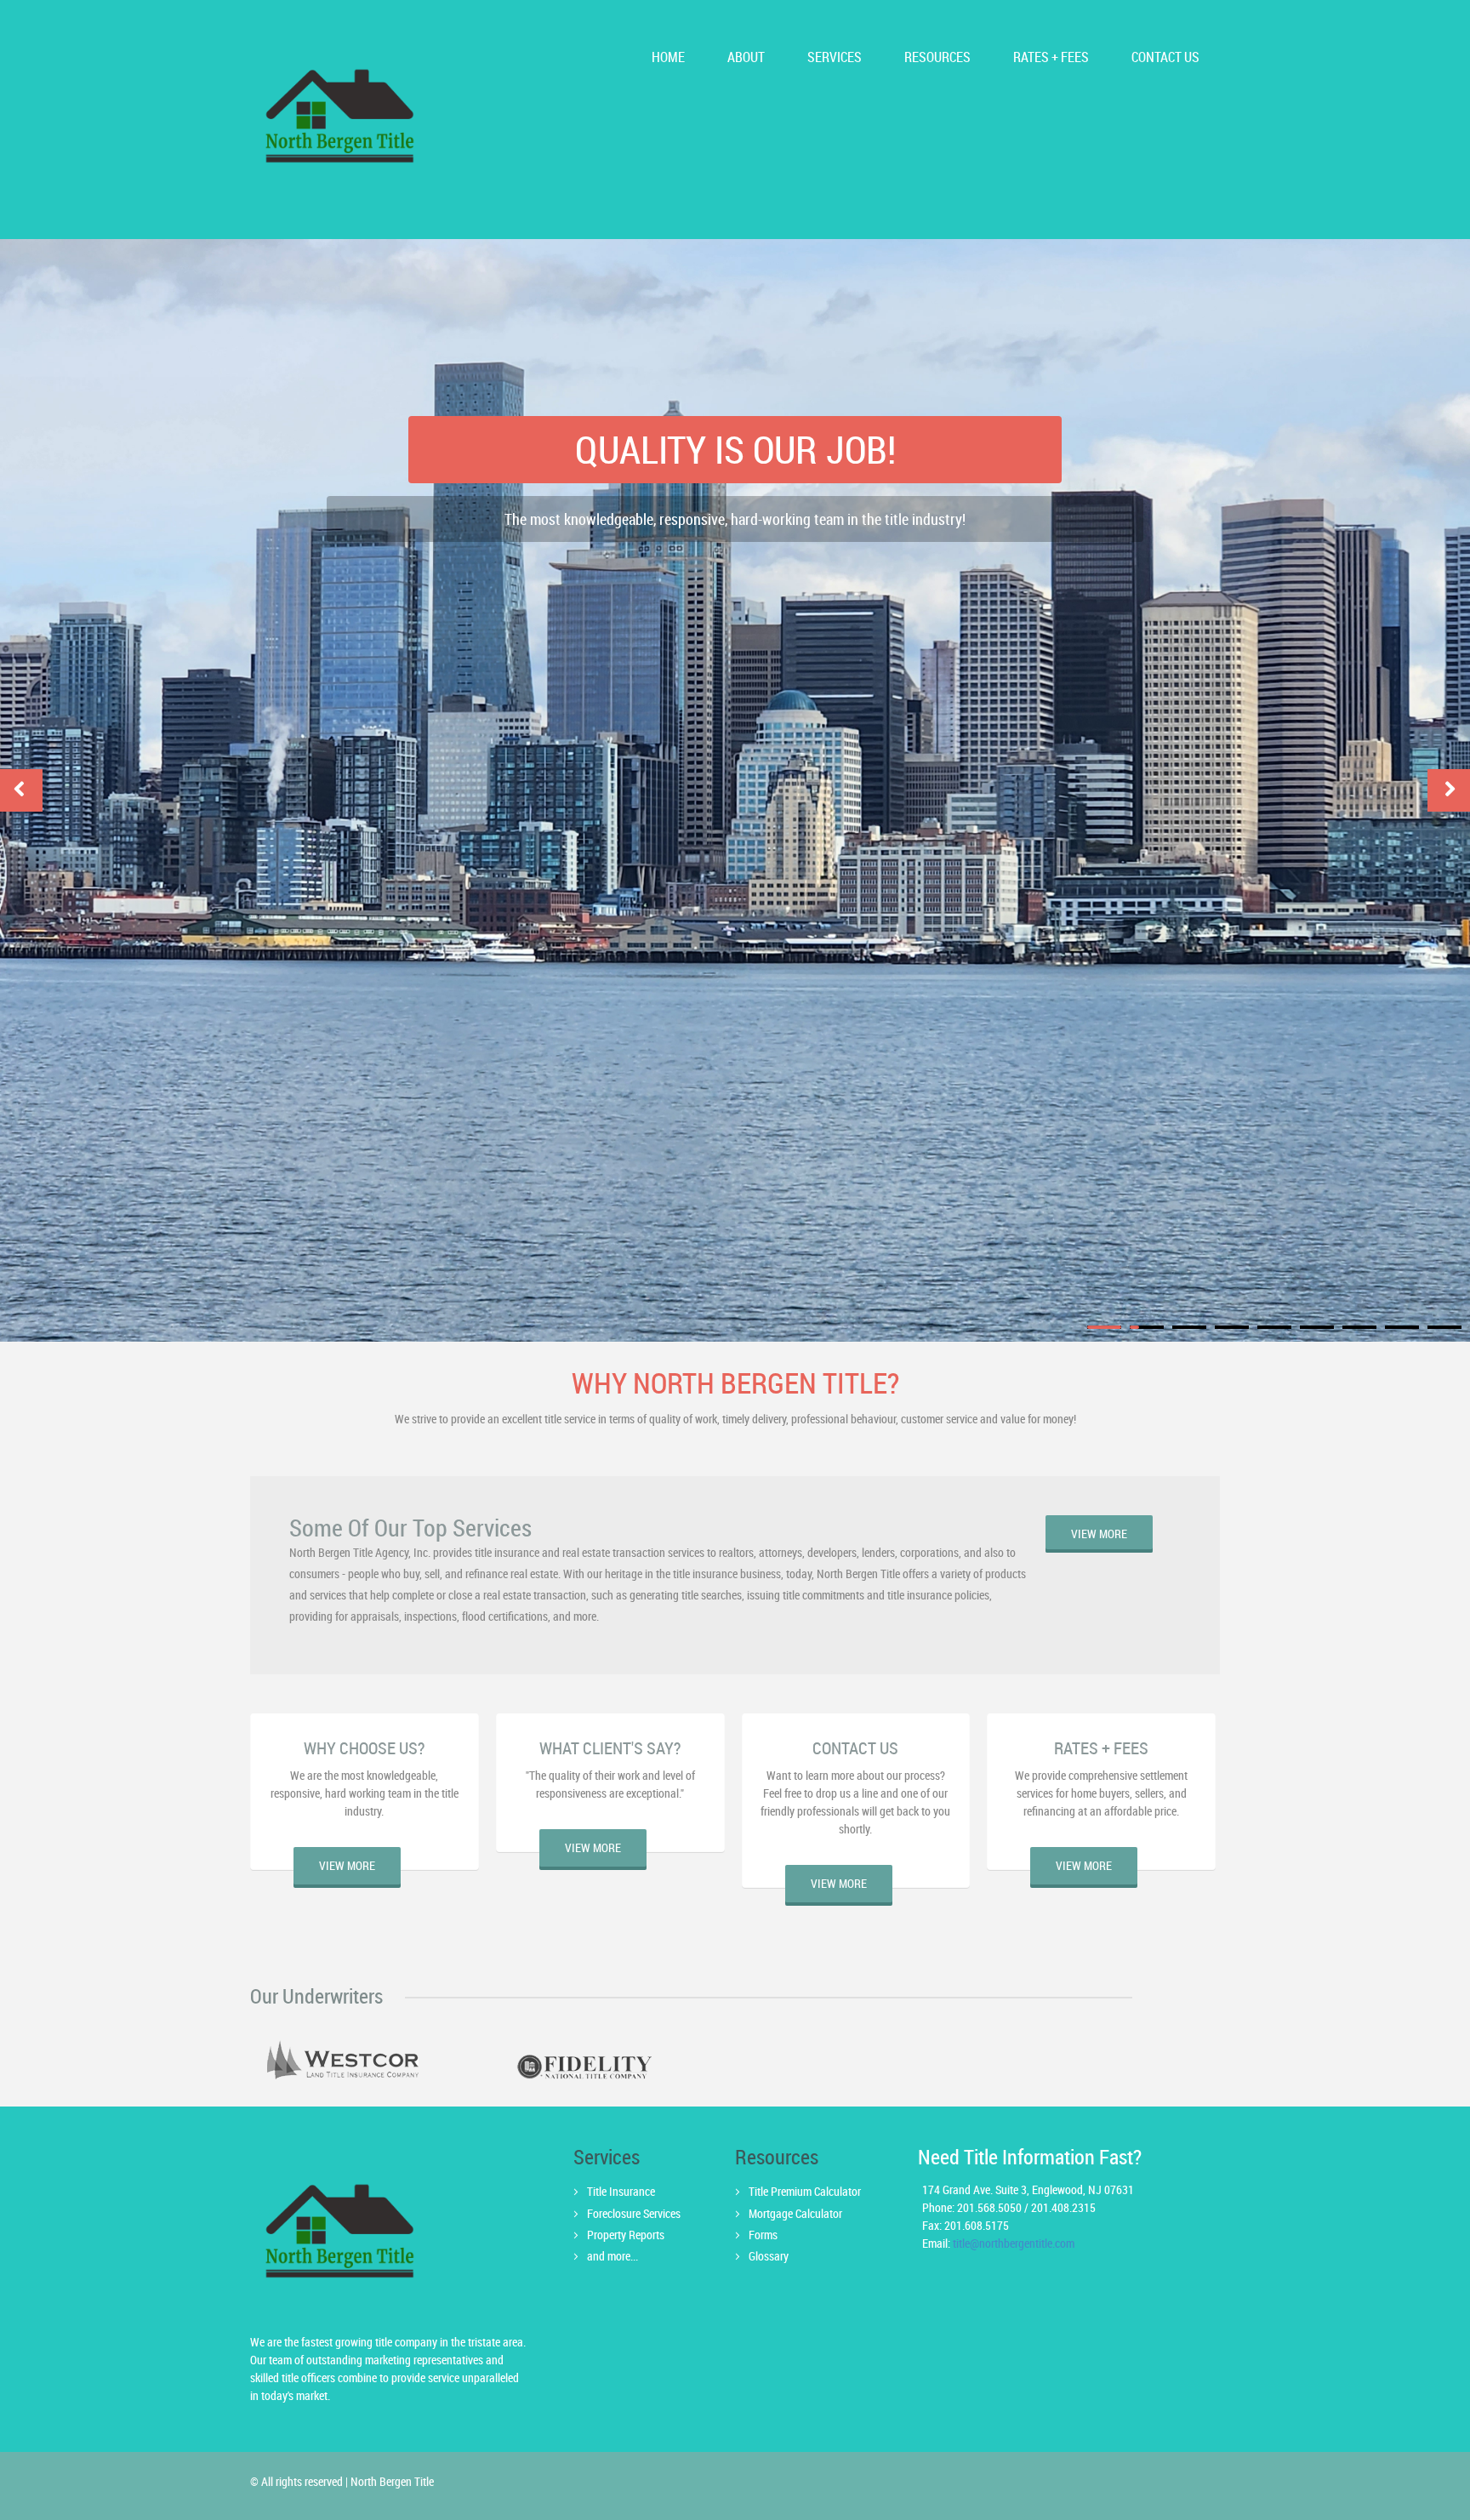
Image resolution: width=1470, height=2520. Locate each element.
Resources (937, 57)
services (835, 57)
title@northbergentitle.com (1014, 2243)
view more (1099, 1534)
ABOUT (746, 57)
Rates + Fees (1051, 57)
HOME (668, 57)
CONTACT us (1165, 57)
